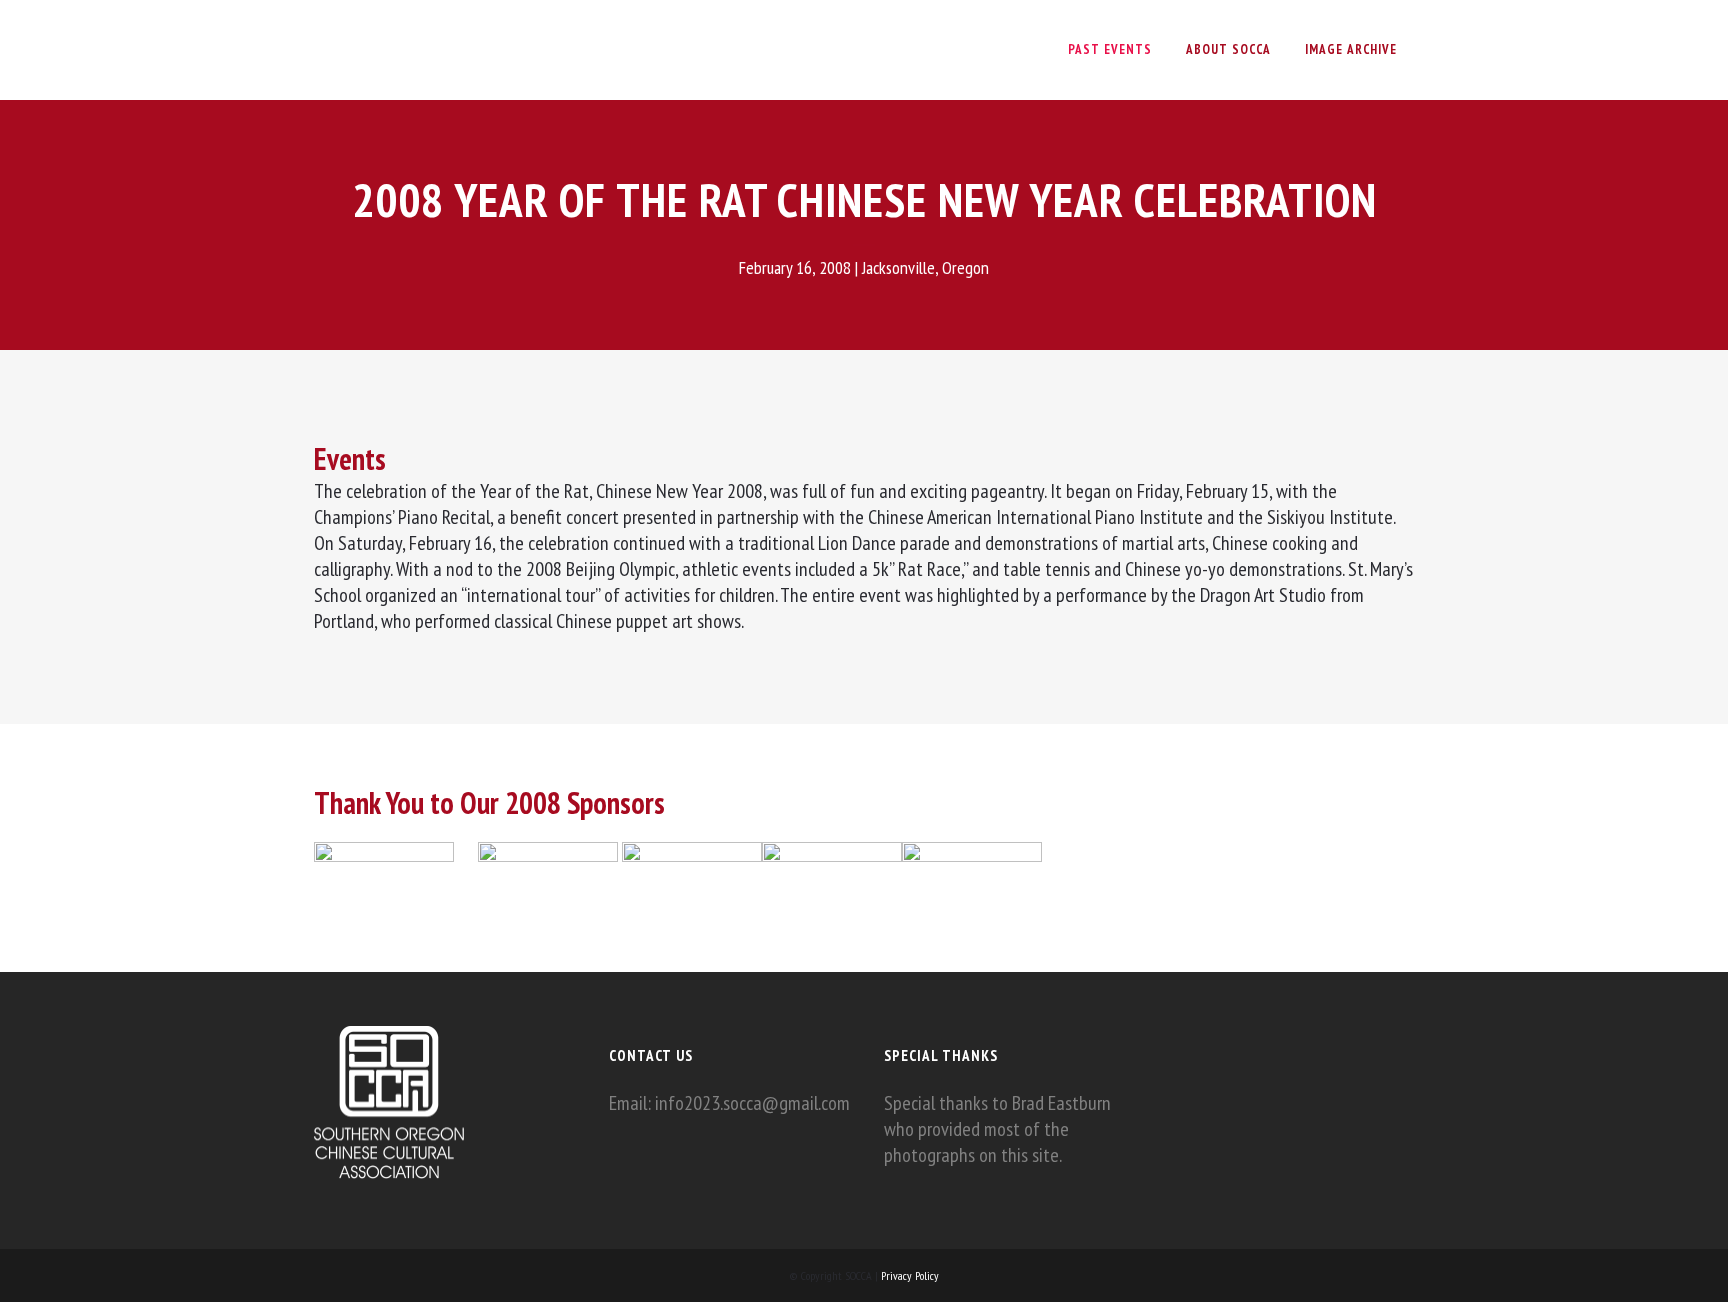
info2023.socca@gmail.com (752, 1103)
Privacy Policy (910, 1275)
